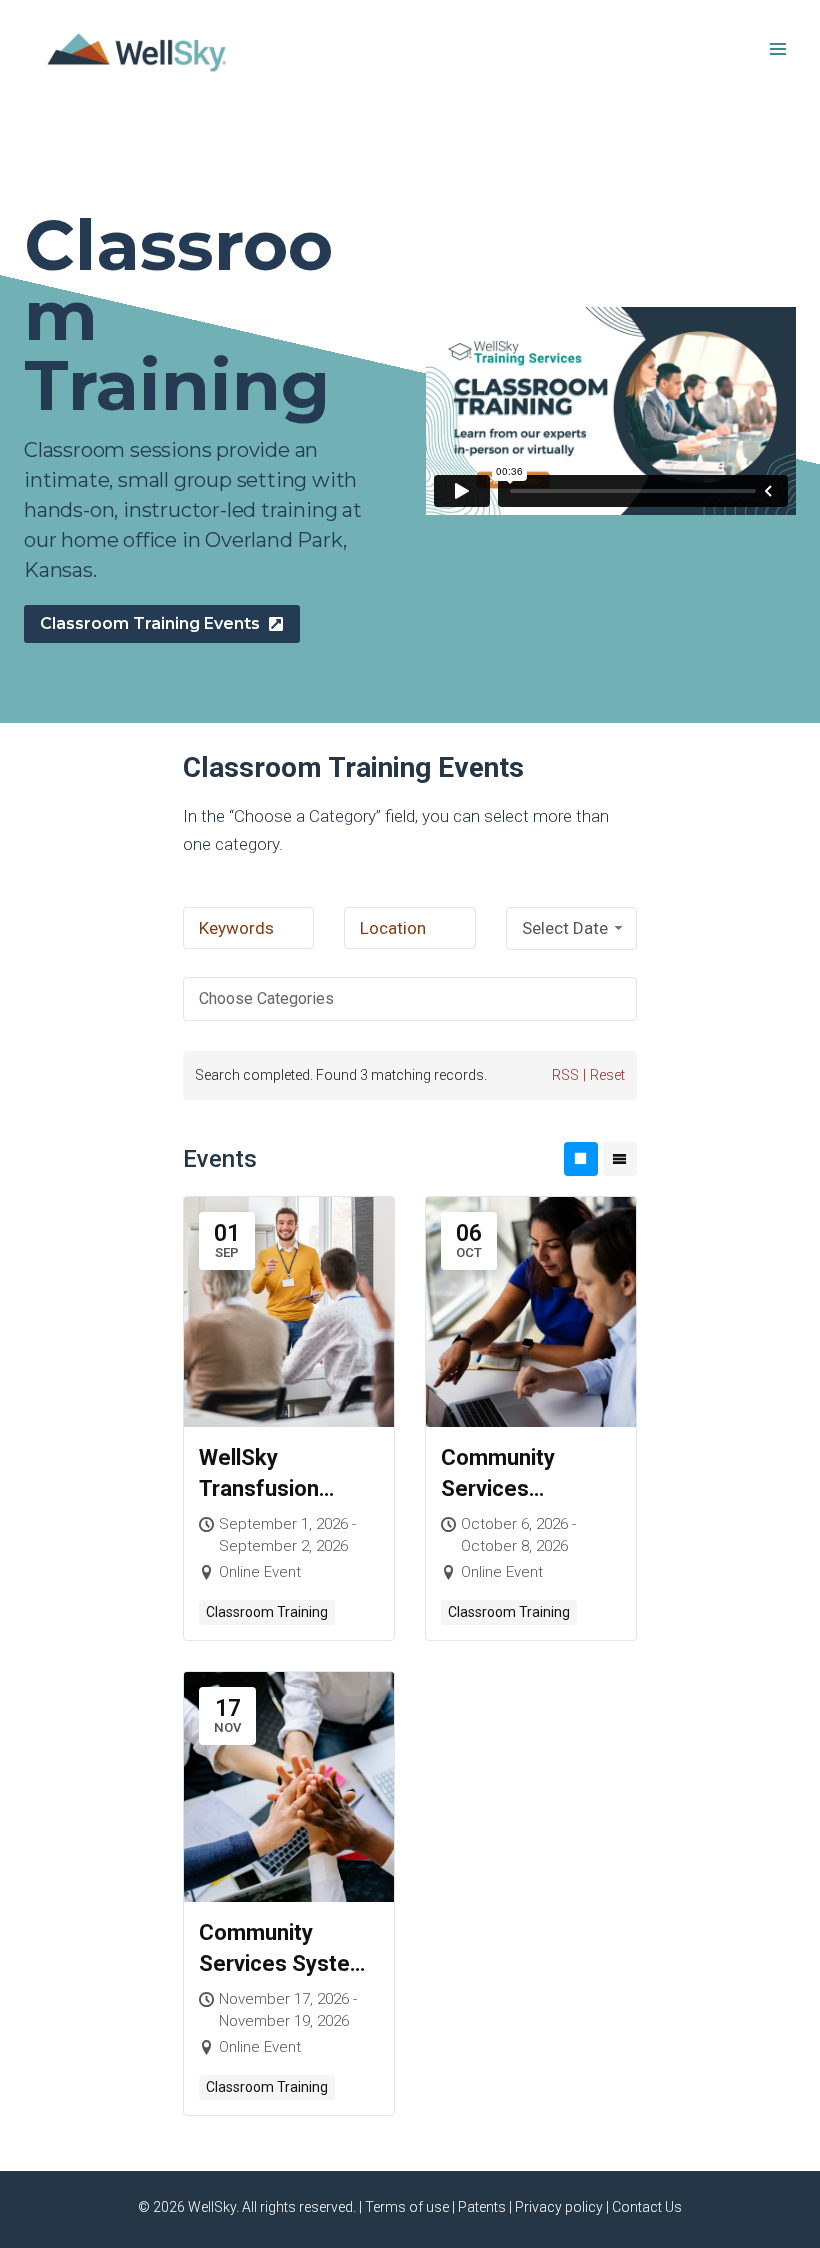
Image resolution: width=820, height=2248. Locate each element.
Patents (482, 2207)
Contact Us (647, 2207)
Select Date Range (565, 934)
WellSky (212, 2207)
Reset (607, 1075)
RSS (565, 1075)
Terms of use (407, 2207)
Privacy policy (559, 2207)
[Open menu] (777, 48)
